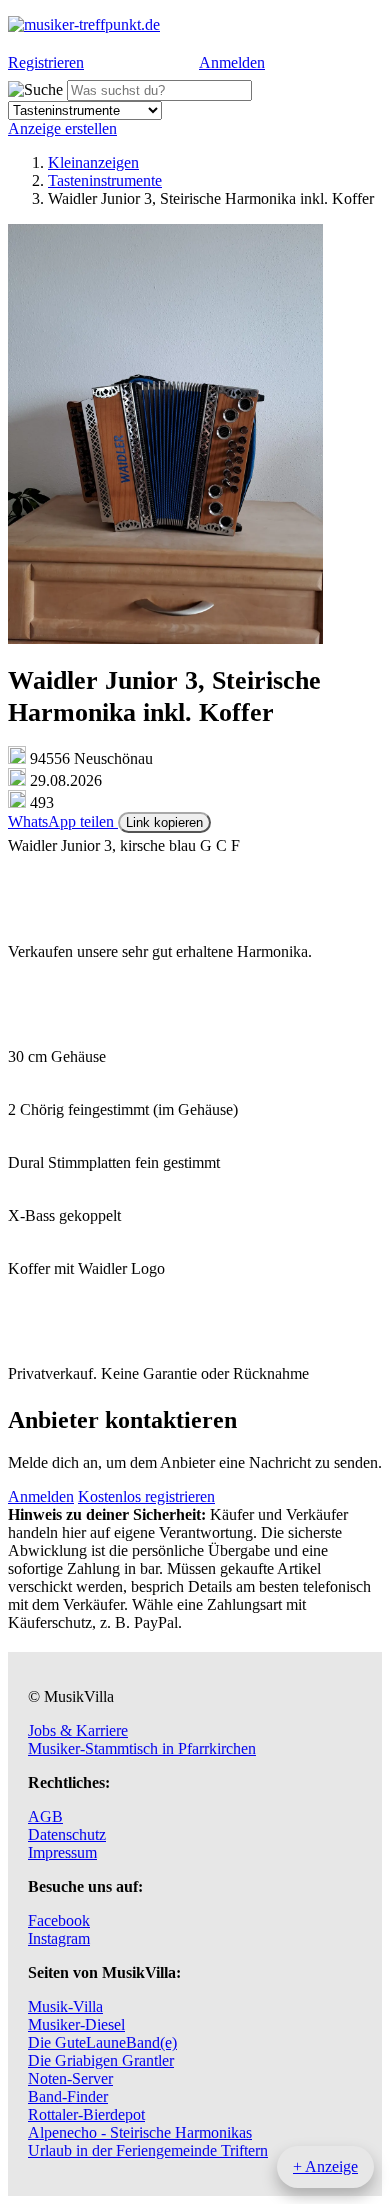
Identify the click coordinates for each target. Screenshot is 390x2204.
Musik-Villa (65, 2006)
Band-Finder (68, 2096)
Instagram (59, 1938)
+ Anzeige (325, 2166)
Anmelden (232, 62)
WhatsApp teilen (63, 821)
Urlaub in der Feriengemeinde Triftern (148, 2150)
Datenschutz (67, 1834)
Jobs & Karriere (78, 1730)
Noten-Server (70, 2078)
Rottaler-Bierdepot (86, 2114)
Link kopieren (164, 822)
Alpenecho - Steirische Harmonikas (140, 2132)
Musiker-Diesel (76, 2024)
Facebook (59, 1920)
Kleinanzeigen (93, 162)
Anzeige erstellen (62, 128)
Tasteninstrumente (105, 180)
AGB (45, 1816)
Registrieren (46, 62)
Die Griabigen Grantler (101, 2060)
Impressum (62, 1852)
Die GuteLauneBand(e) (102, 2042)
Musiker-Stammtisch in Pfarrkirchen (142, 1748)
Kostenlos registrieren (146, 1496)
